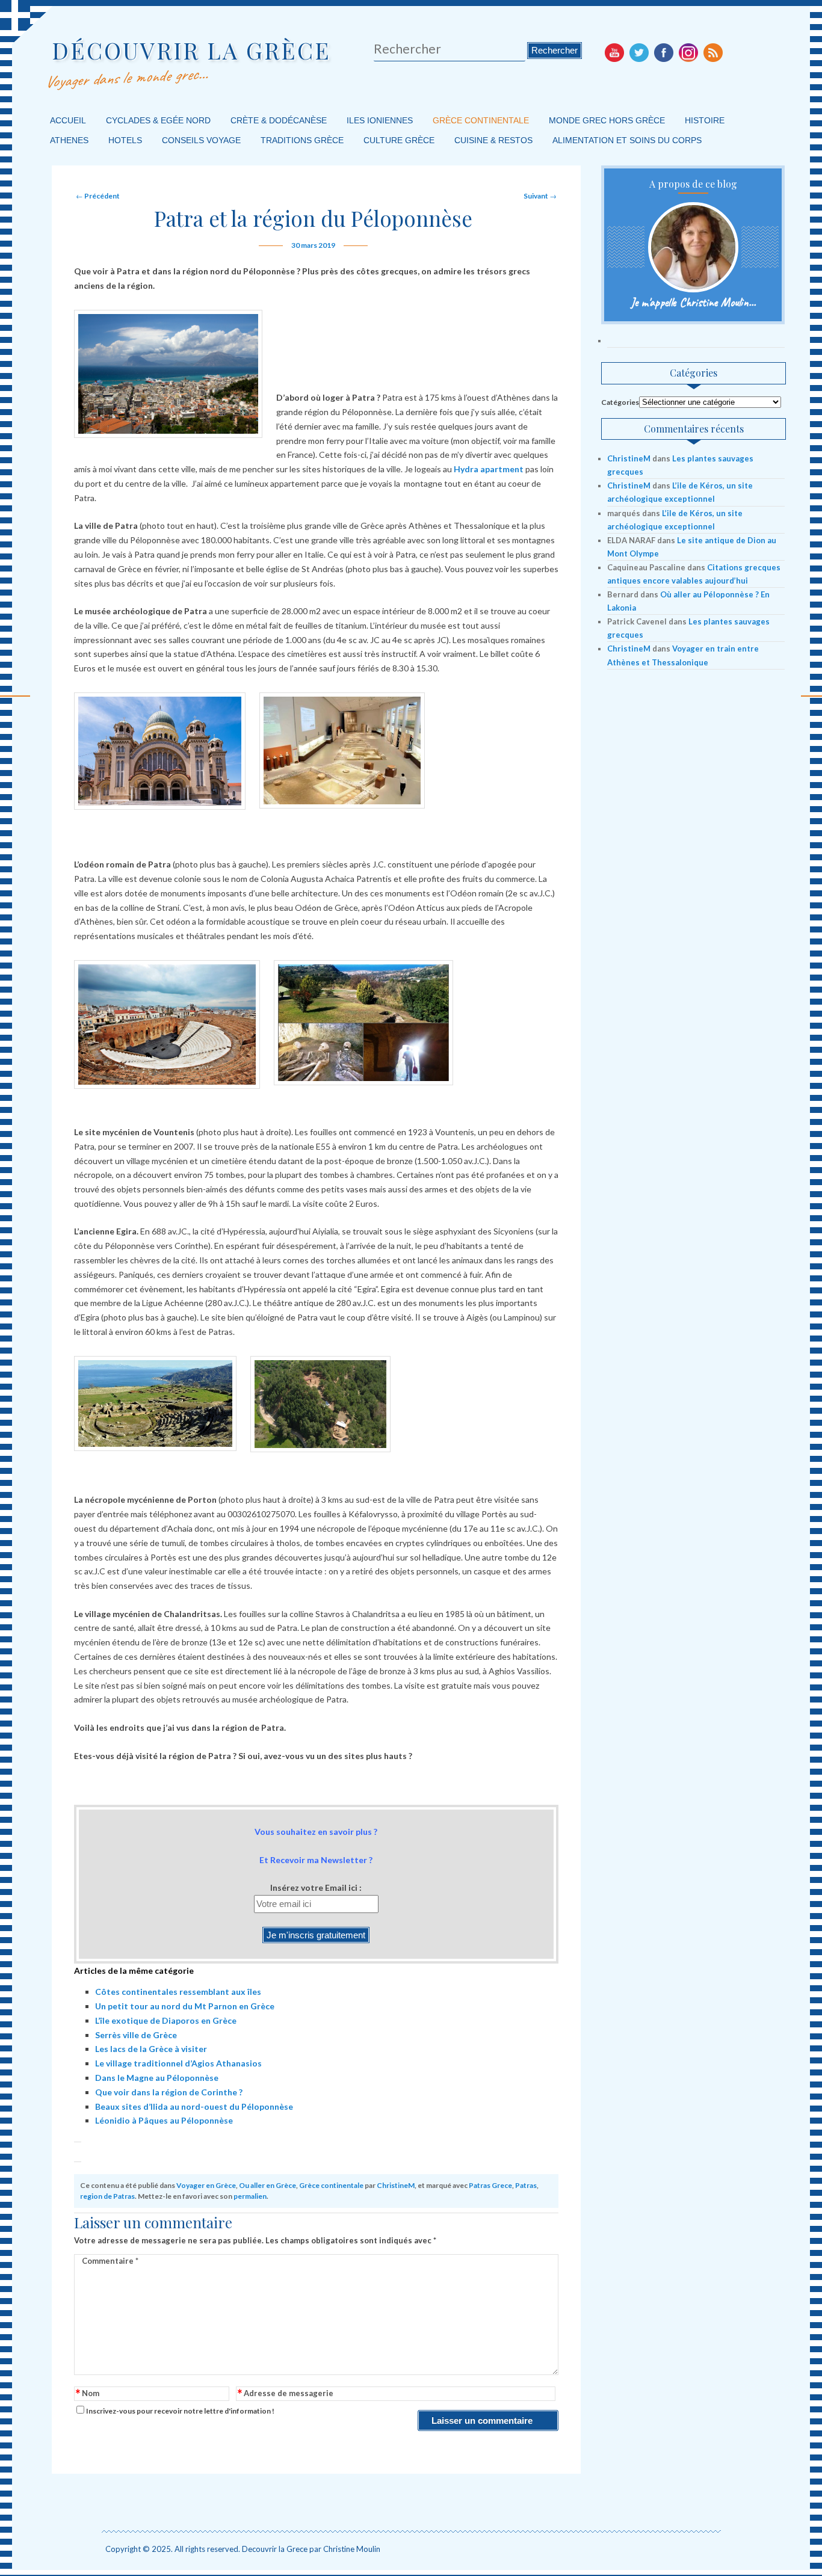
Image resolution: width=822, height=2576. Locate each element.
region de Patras (107, 2196)
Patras (526, 2185)
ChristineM (396, 2185)
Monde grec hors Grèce (607, 120)
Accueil (68, 120)
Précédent (98, 196)
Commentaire (110, 2261)
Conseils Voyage (201, 140)
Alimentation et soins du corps (627, 140)
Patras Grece (490, 2185)
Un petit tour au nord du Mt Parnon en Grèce (185, 2006)
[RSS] (713, 52)
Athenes (69, 140)
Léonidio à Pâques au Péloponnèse (164, 2120)
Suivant (540, 196)
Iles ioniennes (380, 120)
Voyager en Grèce (206, 2185)
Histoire (705, 120)
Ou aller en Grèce (267, 2185)
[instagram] (688, 52)
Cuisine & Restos (493, 140)
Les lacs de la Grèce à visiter (151, 2049)
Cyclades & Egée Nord (158, 120)
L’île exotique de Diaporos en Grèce (166, 2020)
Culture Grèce (399, 140)
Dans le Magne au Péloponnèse (157, 2078)
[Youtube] (614, 52)
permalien (250, 2196)
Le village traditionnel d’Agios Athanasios (178, 2063)
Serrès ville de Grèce (136, 2035)
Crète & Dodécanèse (279, 120)
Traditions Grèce (302, 140)
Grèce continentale (481, 120)
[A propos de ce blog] (693, 247)
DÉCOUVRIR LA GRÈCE (191, 50)
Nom (88, 2394)
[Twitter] (639, 52)
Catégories (620, 402)
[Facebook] (664, 52)
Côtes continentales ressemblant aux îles (178, 1992)
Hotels (125, 140)
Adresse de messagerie (286, 2394)
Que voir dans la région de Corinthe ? (169, 2092)
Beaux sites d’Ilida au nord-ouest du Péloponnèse (194, 2106)
